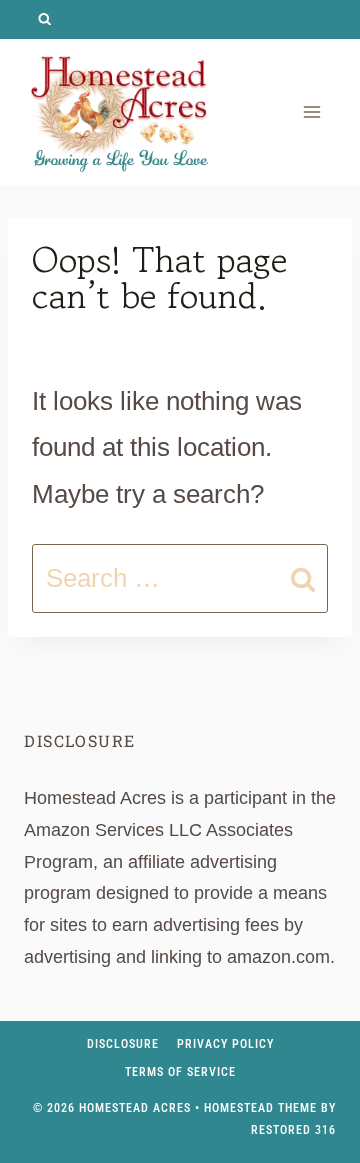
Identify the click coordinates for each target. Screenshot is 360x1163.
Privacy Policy (225, 1044)
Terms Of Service (180, 1072)
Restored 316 (293, 1130)
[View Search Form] (44, 19)
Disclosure (123, 1044)
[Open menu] (311, 111)
